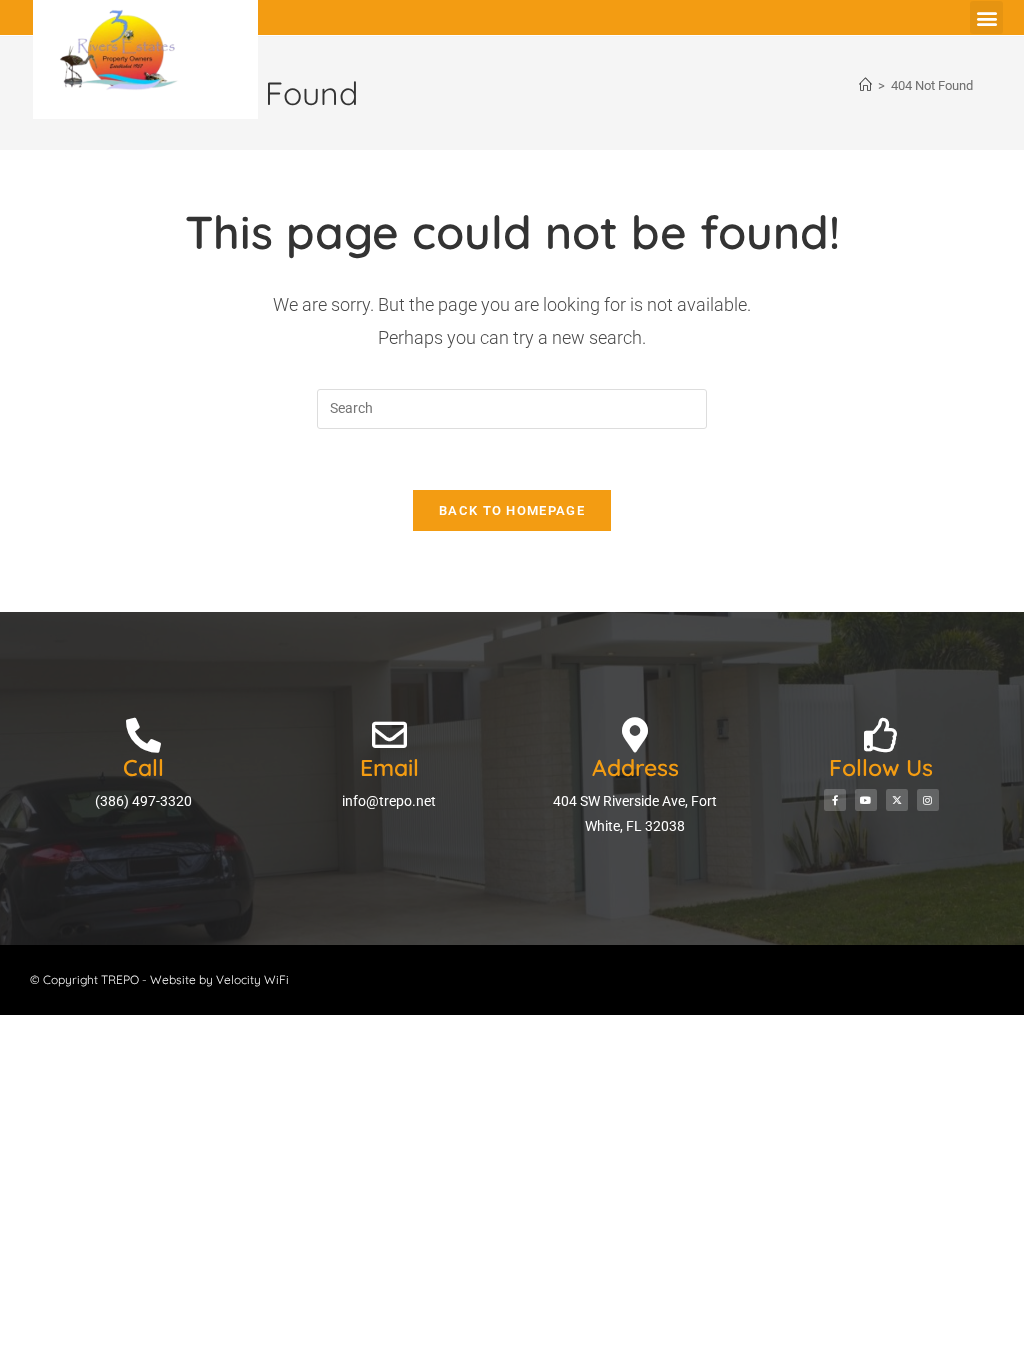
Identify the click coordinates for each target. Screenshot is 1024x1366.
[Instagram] (928, 800)
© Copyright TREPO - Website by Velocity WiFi (159, 979)
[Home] (865, 85)
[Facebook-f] (835, 800)
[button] (986, 17)
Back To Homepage (512, 510)
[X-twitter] (897, 800)
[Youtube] (866, 800)
